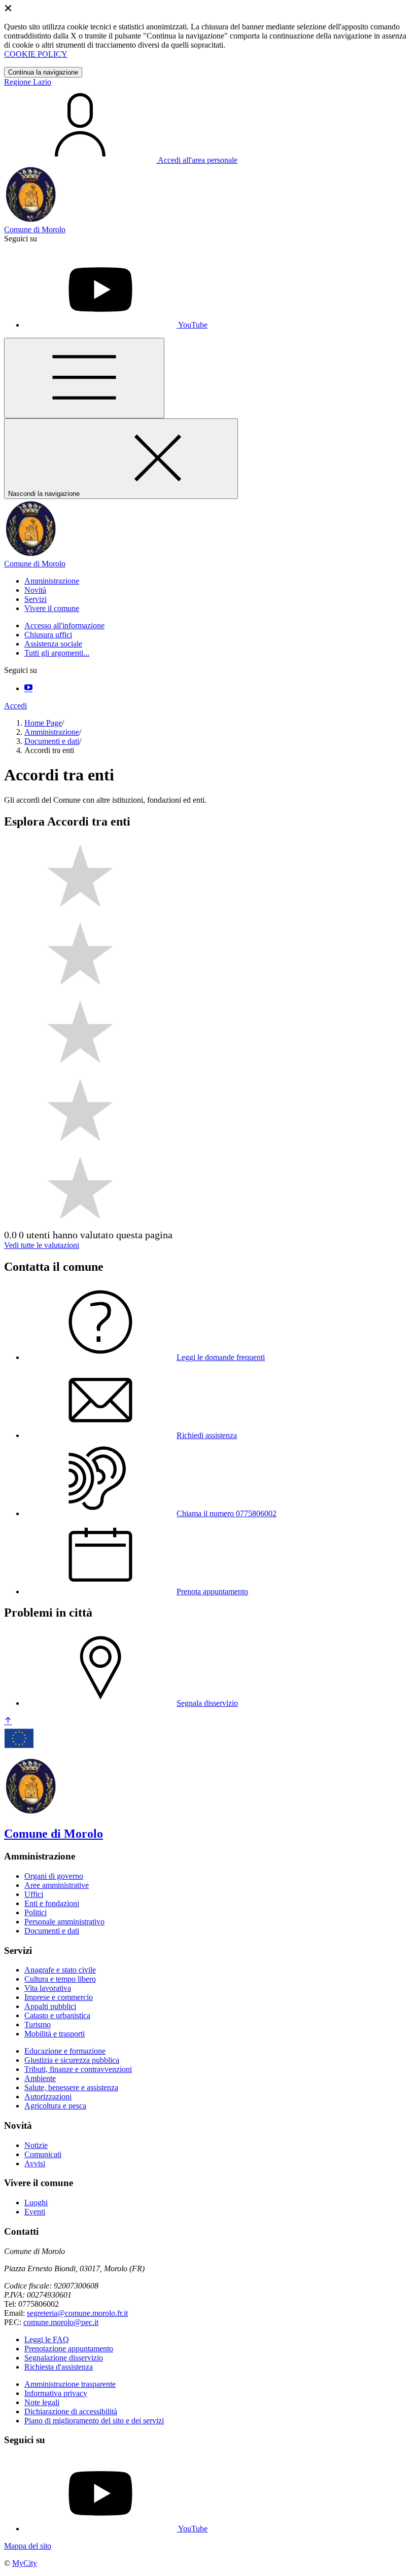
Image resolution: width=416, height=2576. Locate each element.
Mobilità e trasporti (55, 2034)
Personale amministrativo (64, 1922)
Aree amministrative (57, 1885)
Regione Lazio (28, 82)
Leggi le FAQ (47, 2339)
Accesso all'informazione (64, 625)
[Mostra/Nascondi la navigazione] (84, 378)
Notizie (36, 2145)
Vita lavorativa (48, 1988)
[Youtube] (28, 688)
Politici (36, 1912)
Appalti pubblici (50, 2006)
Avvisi (35, 2163)
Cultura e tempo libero (60, 1979)
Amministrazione (52, 732)
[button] (52, 581)
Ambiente (40, 2078)
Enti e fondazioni (52, 1903)
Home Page (43, 723)
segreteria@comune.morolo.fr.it (77, 2313)
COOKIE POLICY (36, 54)
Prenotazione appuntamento (69, 2349)
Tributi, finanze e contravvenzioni (78, 2069)
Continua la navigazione (43, 72)
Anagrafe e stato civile (60, 1970)
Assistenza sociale (53, 644)
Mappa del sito (28, 2546)
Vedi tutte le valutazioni (42, 1245)
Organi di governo (54, 1876)
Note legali (42, 2402)
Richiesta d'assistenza (59, 2367)
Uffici (34, 1894)
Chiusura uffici (48, 635)
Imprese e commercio (59, 1997)
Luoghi (36, 2203)
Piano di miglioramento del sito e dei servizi (94, 2421)
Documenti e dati (52, 741)
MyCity (25, 2563)
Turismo (38, 2025)
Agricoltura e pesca (55, 2106)
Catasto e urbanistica (57, 2015)
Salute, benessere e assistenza (71, 2087)
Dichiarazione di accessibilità (71, 2411)
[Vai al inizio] (8, 1721)
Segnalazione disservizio (64, 2358)
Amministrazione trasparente (70, 2384)
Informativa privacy (56, 2393)
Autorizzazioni (48, 2097)
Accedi (15, 706)
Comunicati (43, 2154)
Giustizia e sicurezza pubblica (72, 2060)
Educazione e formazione (65, 2051)
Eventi (35, 2212)
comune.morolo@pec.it (61, 2322)
